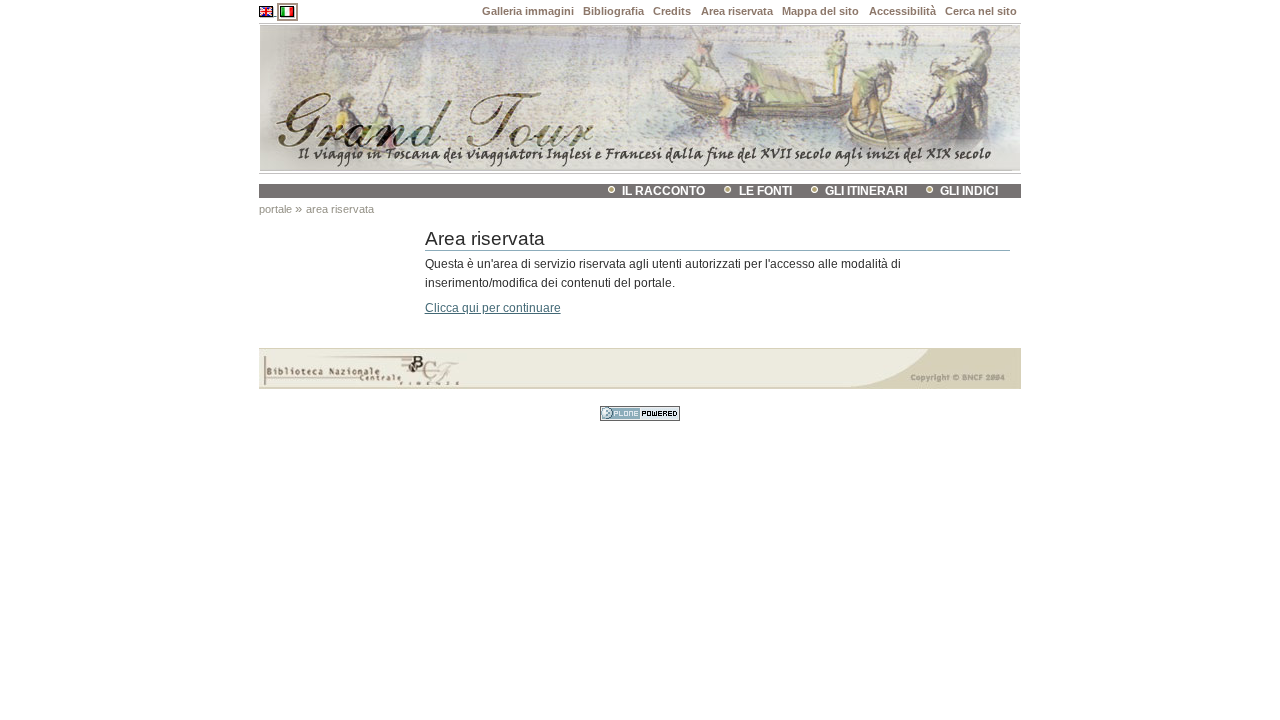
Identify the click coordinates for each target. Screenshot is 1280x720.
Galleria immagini (528, 11)
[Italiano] (287, 11)
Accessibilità (902, 11)
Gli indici (969, 191)
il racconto (663, 191)
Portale (275, 209)
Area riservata (737, 11)
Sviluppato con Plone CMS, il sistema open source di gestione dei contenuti (640, 413)
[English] (268, 11)
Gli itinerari (866, 191)
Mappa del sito (820, 11)
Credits (672, 11)
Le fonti (765, 191)
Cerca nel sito (981, 11)
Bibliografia (613, 11)
